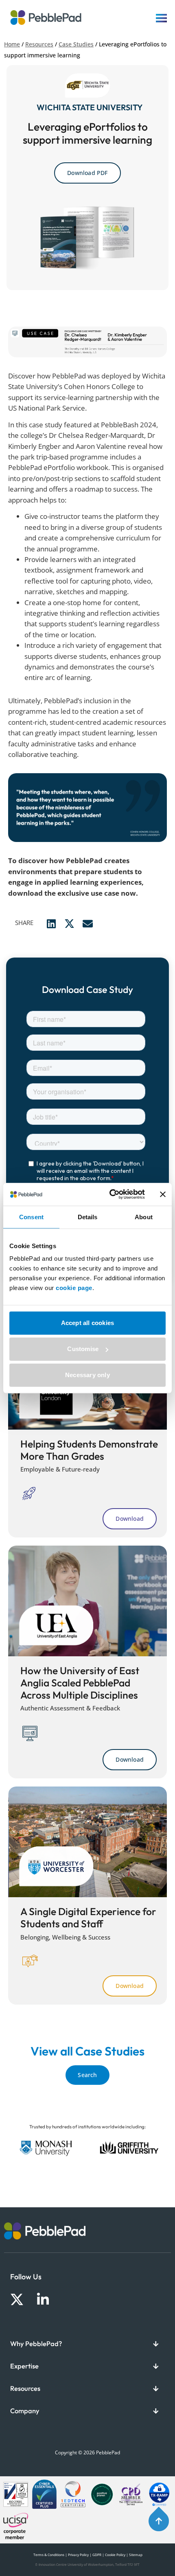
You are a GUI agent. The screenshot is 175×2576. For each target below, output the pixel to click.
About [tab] (144, 1217)
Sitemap (136, 2555)
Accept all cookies (88, 1323)
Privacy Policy (78, 2555)
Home (12, 44)
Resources (39, 44)
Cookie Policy (115, 2555)
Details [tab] (88, 1217)
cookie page (74, 1288)
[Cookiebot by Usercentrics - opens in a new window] (110, 1194)
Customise (83, 1349)
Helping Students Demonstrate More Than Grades (89, 1450)
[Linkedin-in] (43, 2299)
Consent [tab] (31, 1217)
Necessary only (87, 1375)
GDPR (97, 2555)
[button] (51, 924)
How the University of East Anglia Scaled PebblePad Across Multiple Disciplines (80, 1682)
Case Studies (76, 44)
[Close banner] (163, 1194)
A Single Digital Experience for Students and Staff (88, 1917)
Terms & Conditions (48, 2555)
